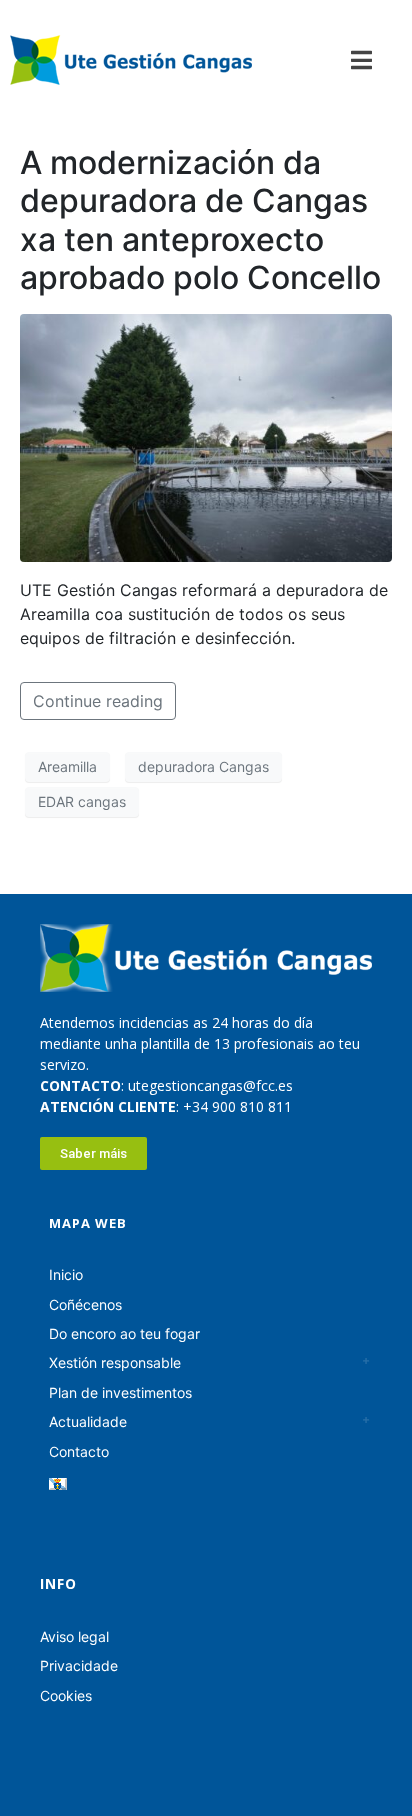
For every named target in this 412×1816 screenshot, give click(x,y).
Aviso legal (74, 1636)
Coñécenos (85, 1304)
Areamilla (67, 766)
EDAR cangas (82, 801)
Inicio (66, 1274)
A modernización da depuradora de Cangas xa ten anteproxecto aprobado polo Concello (200, 220)
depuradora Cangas (203, 766)
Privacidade (79, 1665)
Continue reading (98, 701)
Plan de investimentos (120, 1392)
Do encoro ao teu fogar (124, 1333)
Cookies (66, 1695)
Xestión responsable (115, 1362)
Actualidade (88, 1421)
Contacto (79, 1451)
